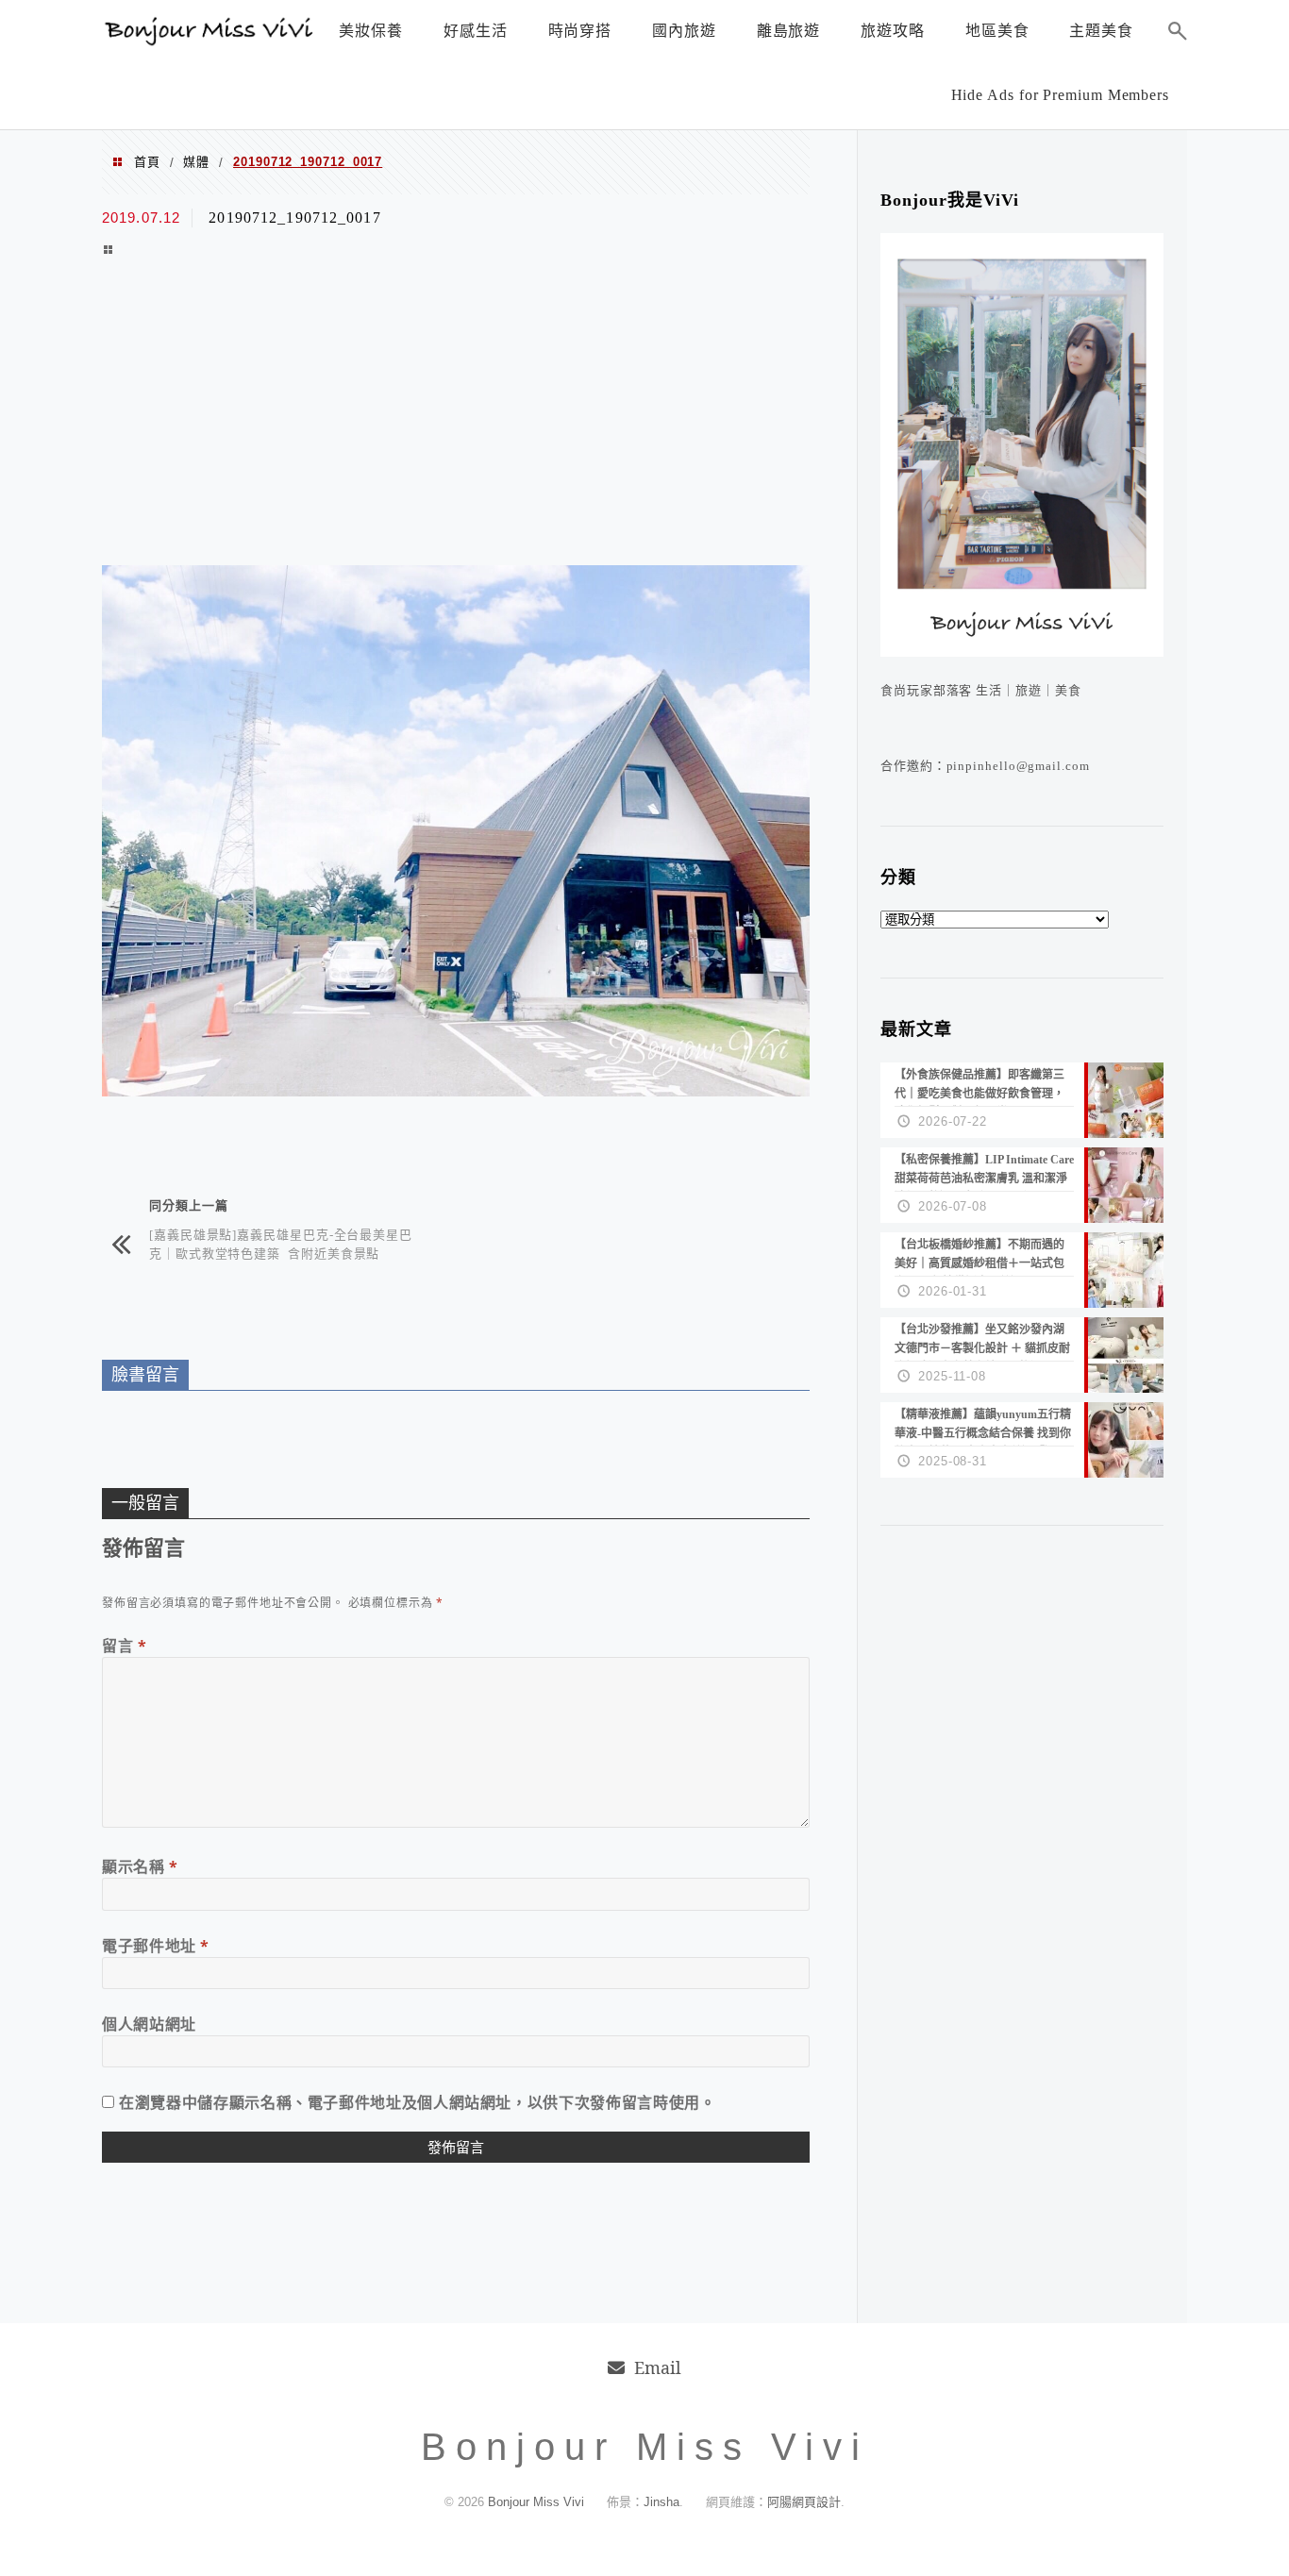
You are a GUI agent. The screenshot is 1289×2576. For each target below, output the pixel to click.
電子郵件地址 (156, 1946)
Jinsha (661, 2502)
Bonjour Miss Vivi (538, 2502)
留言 (125, 1646)
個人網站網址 (149, 2024)
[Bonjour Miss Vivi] (210, 41)
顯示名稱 (140, 1866)
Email (658, 2367)
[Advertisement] (456, 414)
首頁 (147, 162)
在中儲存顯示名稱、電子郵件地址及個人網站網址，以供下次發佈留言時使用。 (417, 2102)
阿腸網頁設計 (804, 2502)
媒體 (196, 162)
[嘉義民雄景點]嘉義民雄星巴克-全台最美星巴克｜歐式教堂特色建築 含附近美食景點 (281, 1243)
